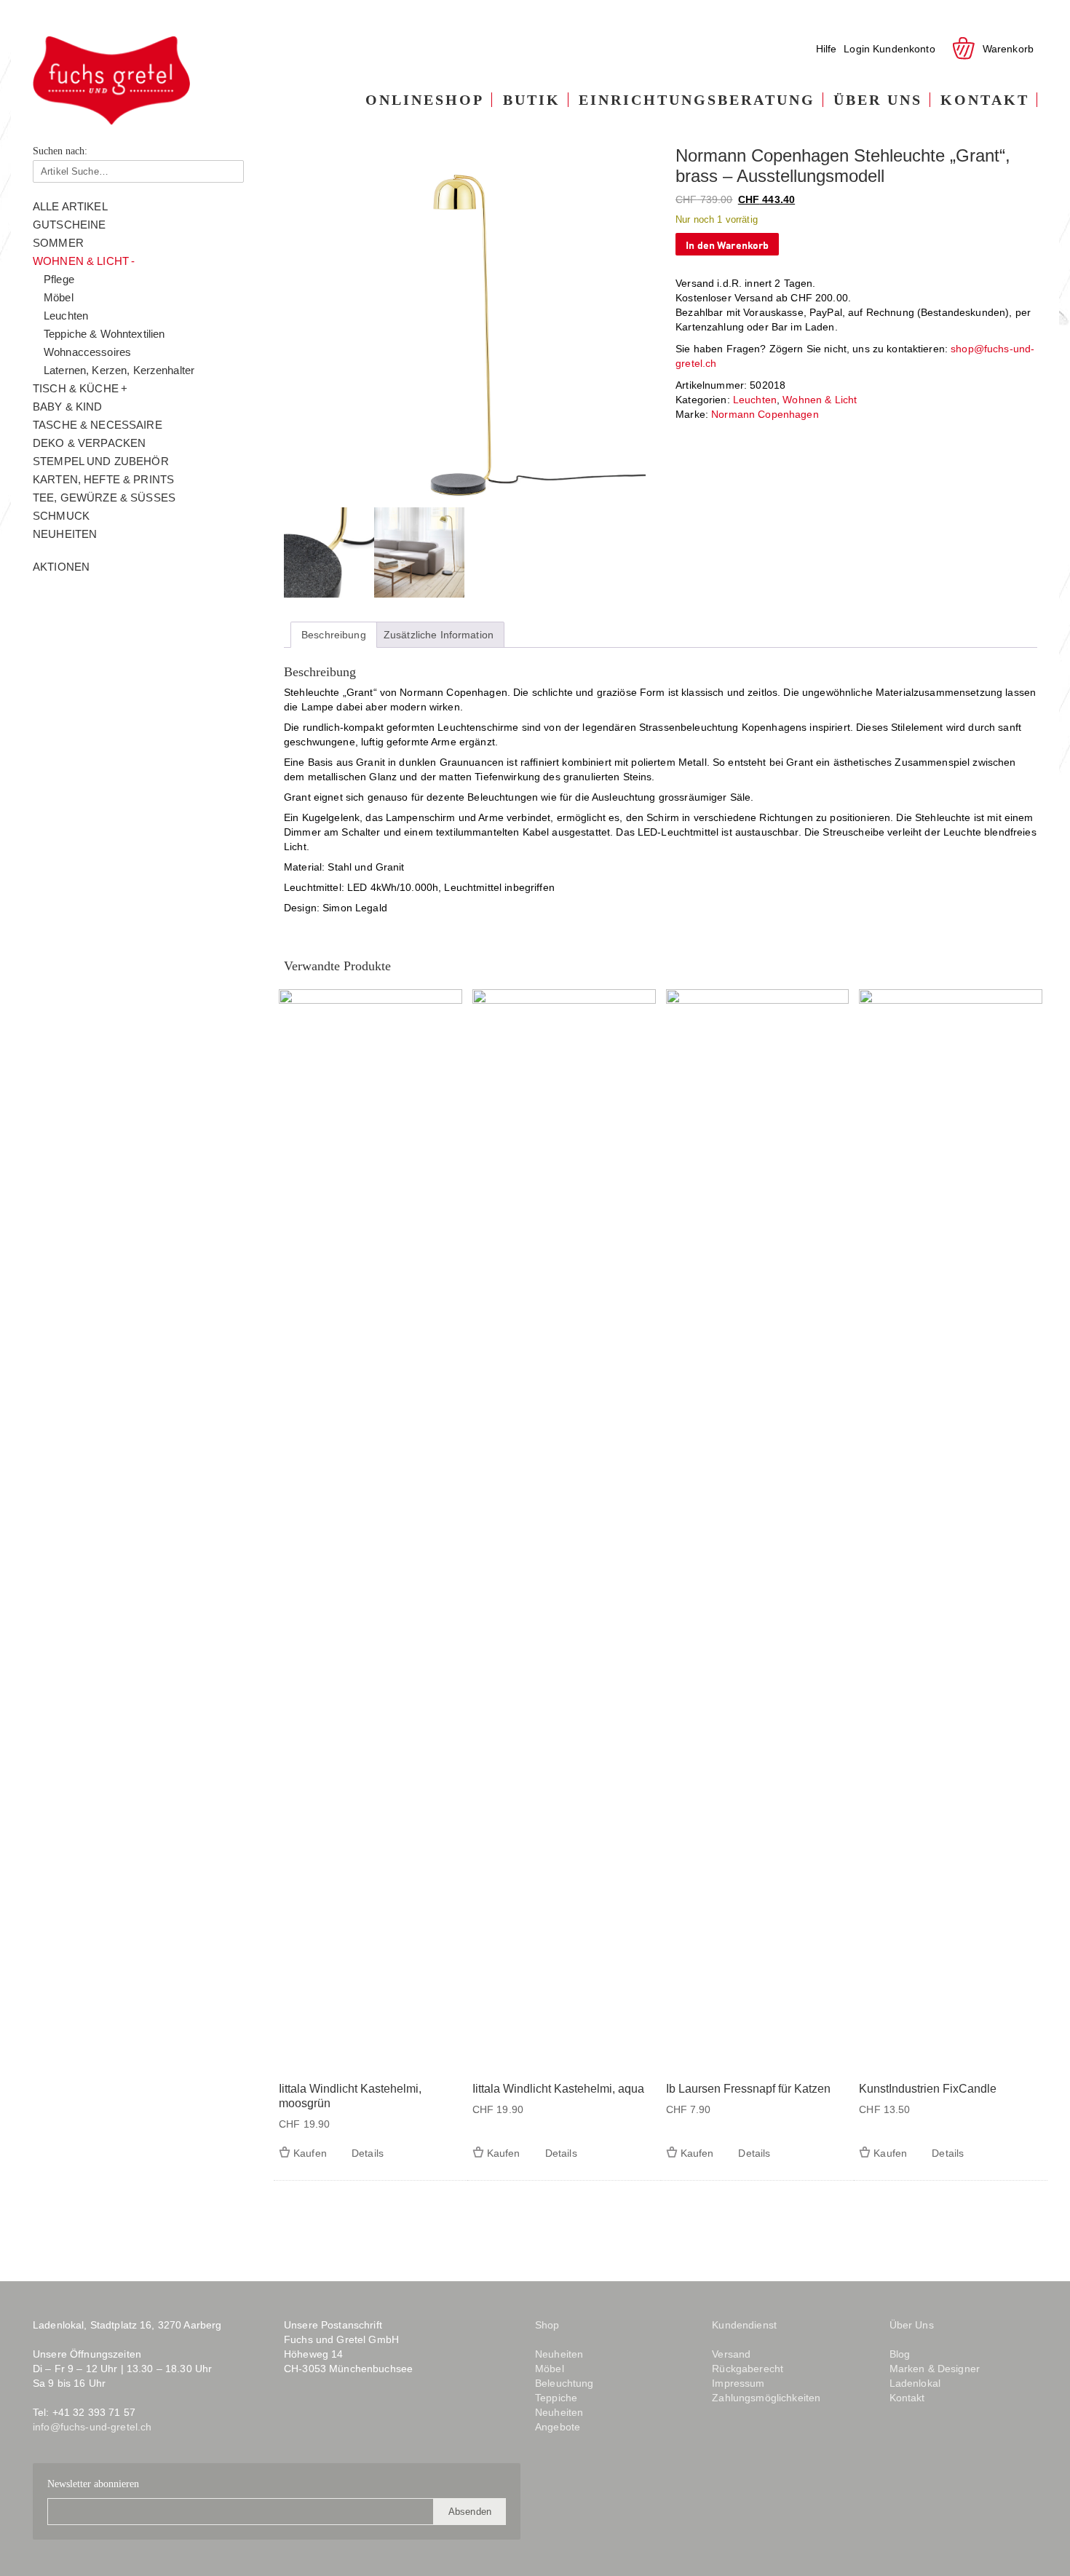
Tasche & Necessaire (98, 425)
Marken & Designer (935, 2369)
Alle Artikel (70, 206)
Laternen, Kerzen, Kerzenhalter (119, 370)
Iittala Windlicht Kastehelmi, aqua (558, 2089)
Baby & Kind (68, 407)
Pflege (59, 279)
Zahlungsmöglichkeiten (766, 2398)
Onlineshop (425, 100)
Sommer (58, 243)
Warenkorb (1008, 49)
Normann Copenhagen (765, 414)
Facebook (294, 2423)
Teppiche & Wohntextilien (104, 334)
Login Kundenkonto (889, 49)
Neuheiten (65, 534)
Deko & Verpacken (89, 443)
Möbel (59, 297)
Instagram (323, 2423)
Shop (547, 2325)
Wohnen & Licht (81, 261)
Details (368, 2153)
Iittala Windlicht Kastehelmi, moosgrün (350, 2096)
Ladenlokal (915, 2383)
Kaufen (310, 2153)
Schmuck (61, 516)
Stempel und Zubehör (101, 461)
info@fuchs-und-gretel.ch (92, 2427)
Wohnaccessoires (87, 352)
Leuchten (66, 316)
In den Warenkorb (727, 244)
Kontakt (985, 100)
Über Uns (878, 100)
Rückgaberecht (748, 2369)
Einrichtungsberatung (697, 100)
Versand (731, 2354)
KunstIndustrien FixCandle (928, 2089)
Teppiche (556, 2398)
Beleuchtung (564, 2383)
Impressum (738, 2383)
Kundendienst (744, 2325)
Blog (359, 2423)
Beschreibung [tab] (334, 635)
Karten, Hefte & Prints (103, 479)
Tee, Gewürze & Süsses (104, 498)
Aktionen (61, 567)
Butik (532, 100)
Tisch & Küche (76, 388)
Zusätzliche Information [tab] (439, 635)
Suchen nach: (60, 151)
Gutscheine (69, 225)
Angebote (558, 2427)
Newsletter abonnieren (93, 2484)
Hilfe (827, 49)
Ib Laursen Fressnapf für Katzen (748, 2089)
